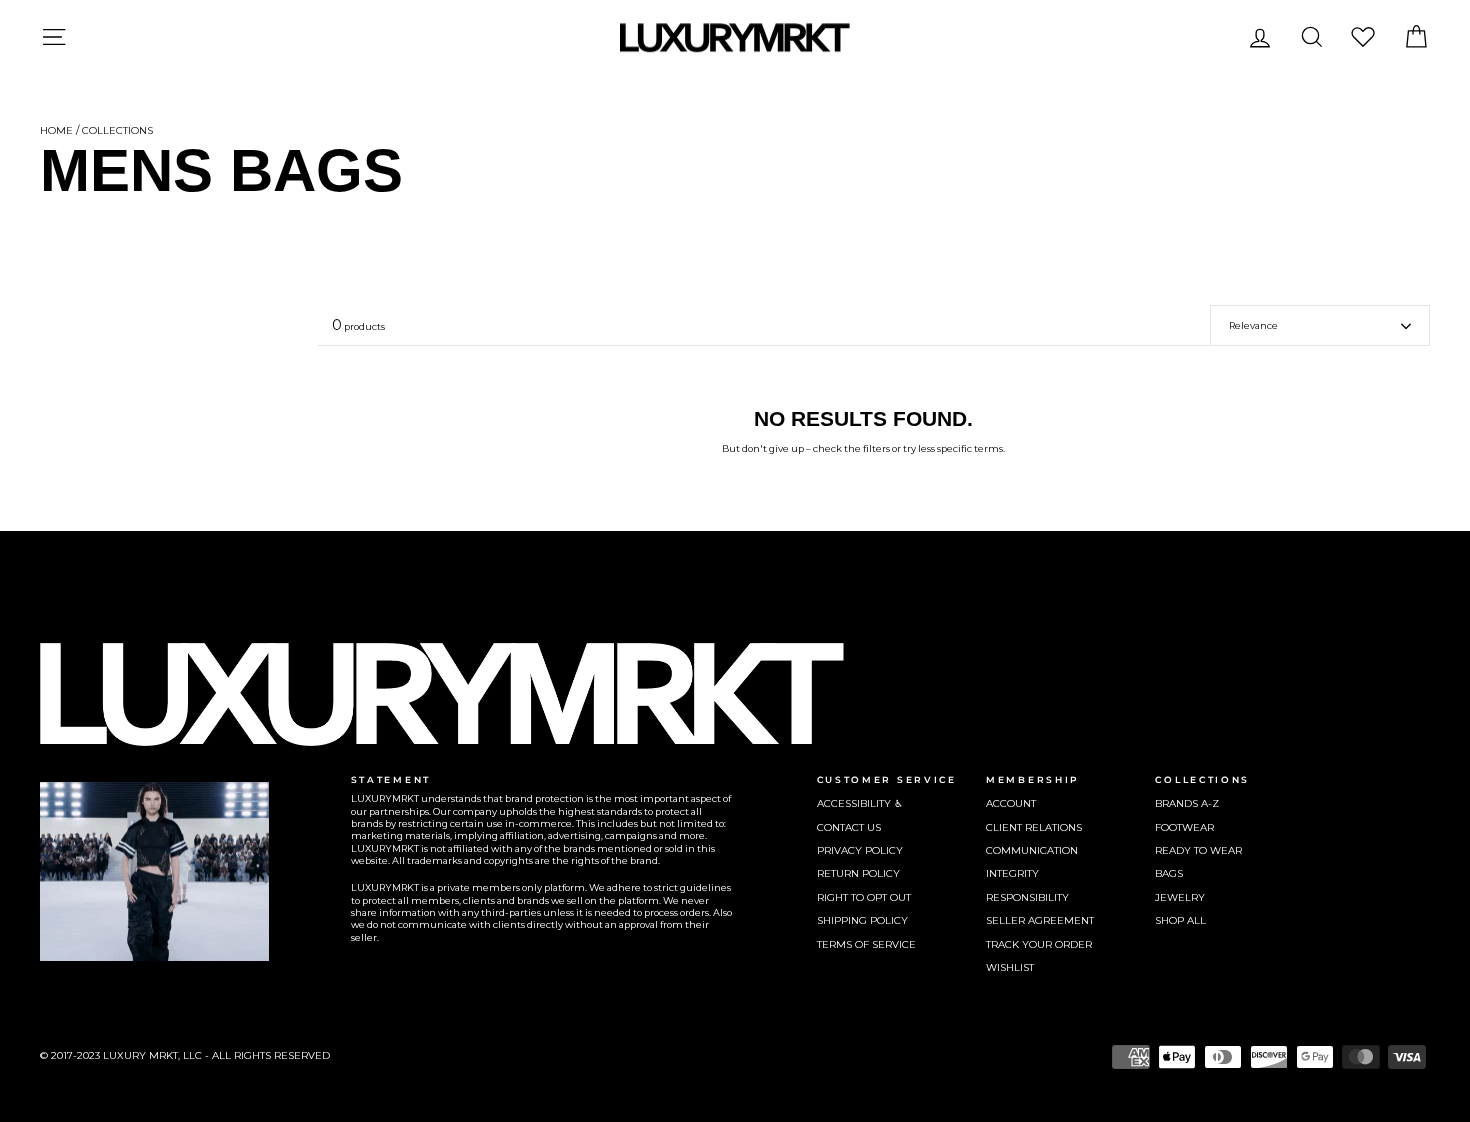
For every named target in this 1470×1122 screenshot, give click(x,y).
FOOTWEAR (1184, 827)
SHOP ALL (1180, 920)
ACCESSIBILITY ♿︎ (860, 803)
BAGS (1169, 873)
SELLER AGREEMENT (1040, 920)
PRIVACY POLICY (860, 850)
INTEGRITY (1012, 873)
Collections (117, 130)
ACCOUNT (1011, 803)
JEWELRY (1180, 897)
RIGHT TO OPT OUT (864, 897)
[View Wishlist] (1363, 36)
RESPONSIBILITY (1027, 897)
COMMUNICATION (1032, 850)
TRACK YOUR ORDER (1039, 944)
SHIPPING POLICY (862, 920)
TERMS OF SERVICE (866, 944)
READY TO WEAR (1198, 850)
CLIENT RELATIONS (1034, 827)
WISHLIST (1010, 967)
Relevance (1253, 325)
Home (56, 130)
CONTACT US (849, 827)
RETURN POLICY (858, 873)
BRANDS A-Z (1187, 803)
